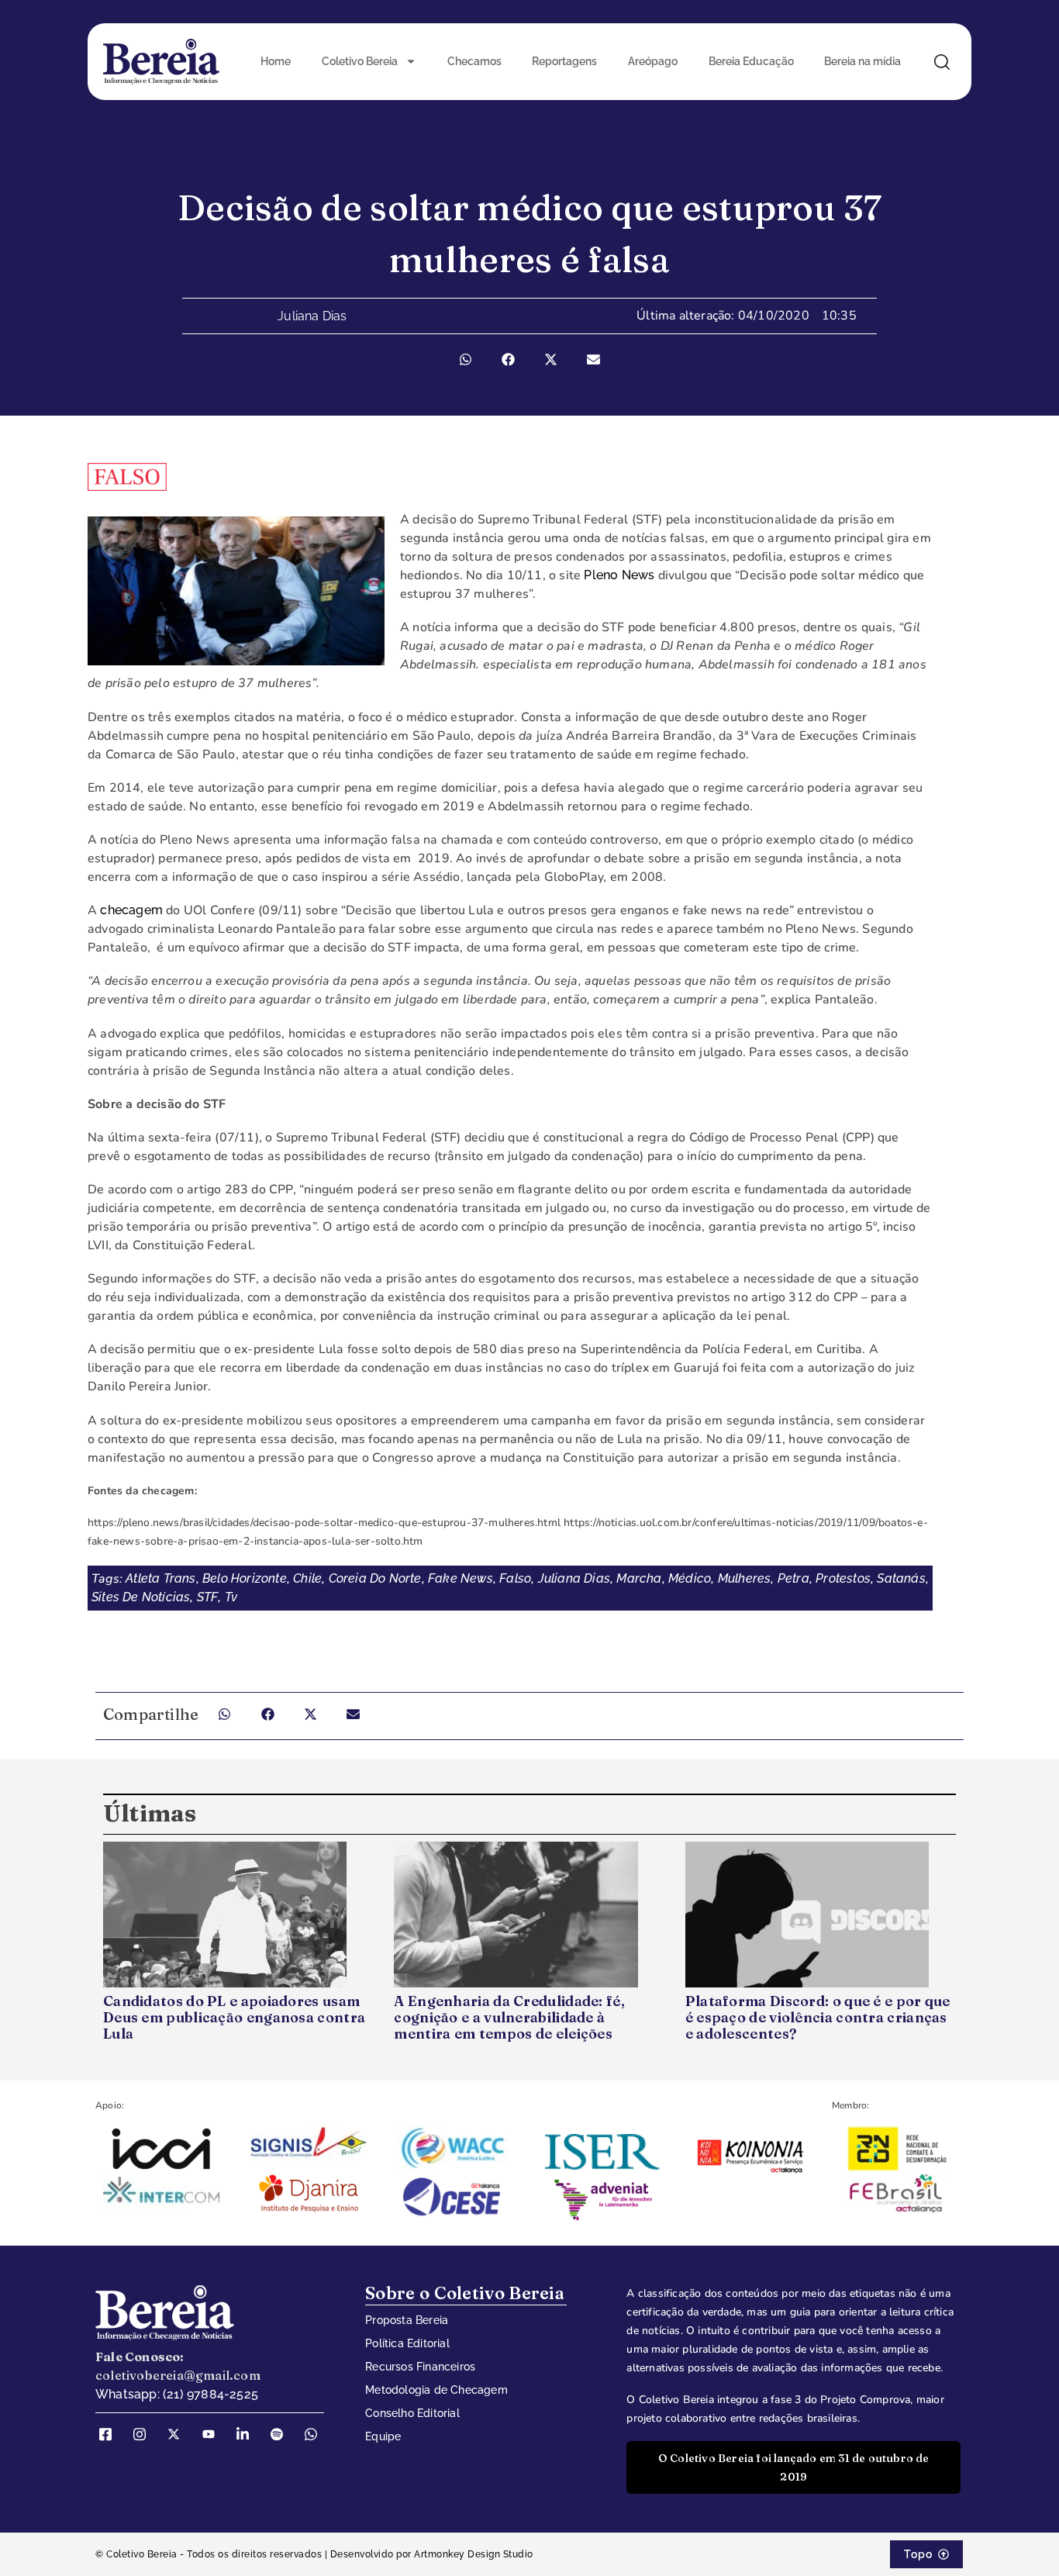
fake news (461, 1578)
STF (208, 1597)
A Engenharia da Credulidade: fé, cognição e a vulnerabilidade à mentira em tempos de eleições (509, 2017)
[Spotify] (282, 2434)
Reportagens (564, 61)
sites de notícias (141, 1597)
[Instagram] (145, 2434)
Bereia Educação (751, 61)
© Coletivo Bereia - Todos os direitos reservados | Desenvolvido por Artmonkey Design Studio (314, 2554)
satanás (901, 1578)
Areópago (653, 61)
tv (231, 1597)
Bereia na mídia (862, 61)
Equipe (383, 2436)
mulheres (745, 1578)
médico (690, 1578)
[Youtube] (214, 2434)
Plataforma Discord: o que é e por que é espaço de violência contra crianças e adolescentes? (818, 2017)
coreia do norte (375, 1578)
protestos (843, 1578)
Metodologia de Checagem (436, 2390)
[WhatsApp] (316, 2434)
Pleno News (619, 575)
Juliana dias (574, 1578)
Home (276, 61)
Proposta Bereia (407, 2320)
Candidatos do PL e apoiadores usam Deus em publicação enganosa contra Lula (234, 2017)
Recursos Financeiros (420, 2367)
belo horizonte (245, 1578)
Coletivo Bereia (360, 61)
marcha (639, 1578)
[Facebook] (111, 2434)
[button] (466, 359)
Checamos (474, 61)
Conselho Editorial (412, 2413)
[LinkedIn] (248, 2434)
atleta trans (160, 1578)
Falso (515, 1578)
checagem (131, 910)
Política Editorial (407, 2343)
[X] (179, 2434)
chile (307, 1578)
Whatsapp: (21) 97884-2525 (177, 2394)
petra (793, 1578)
